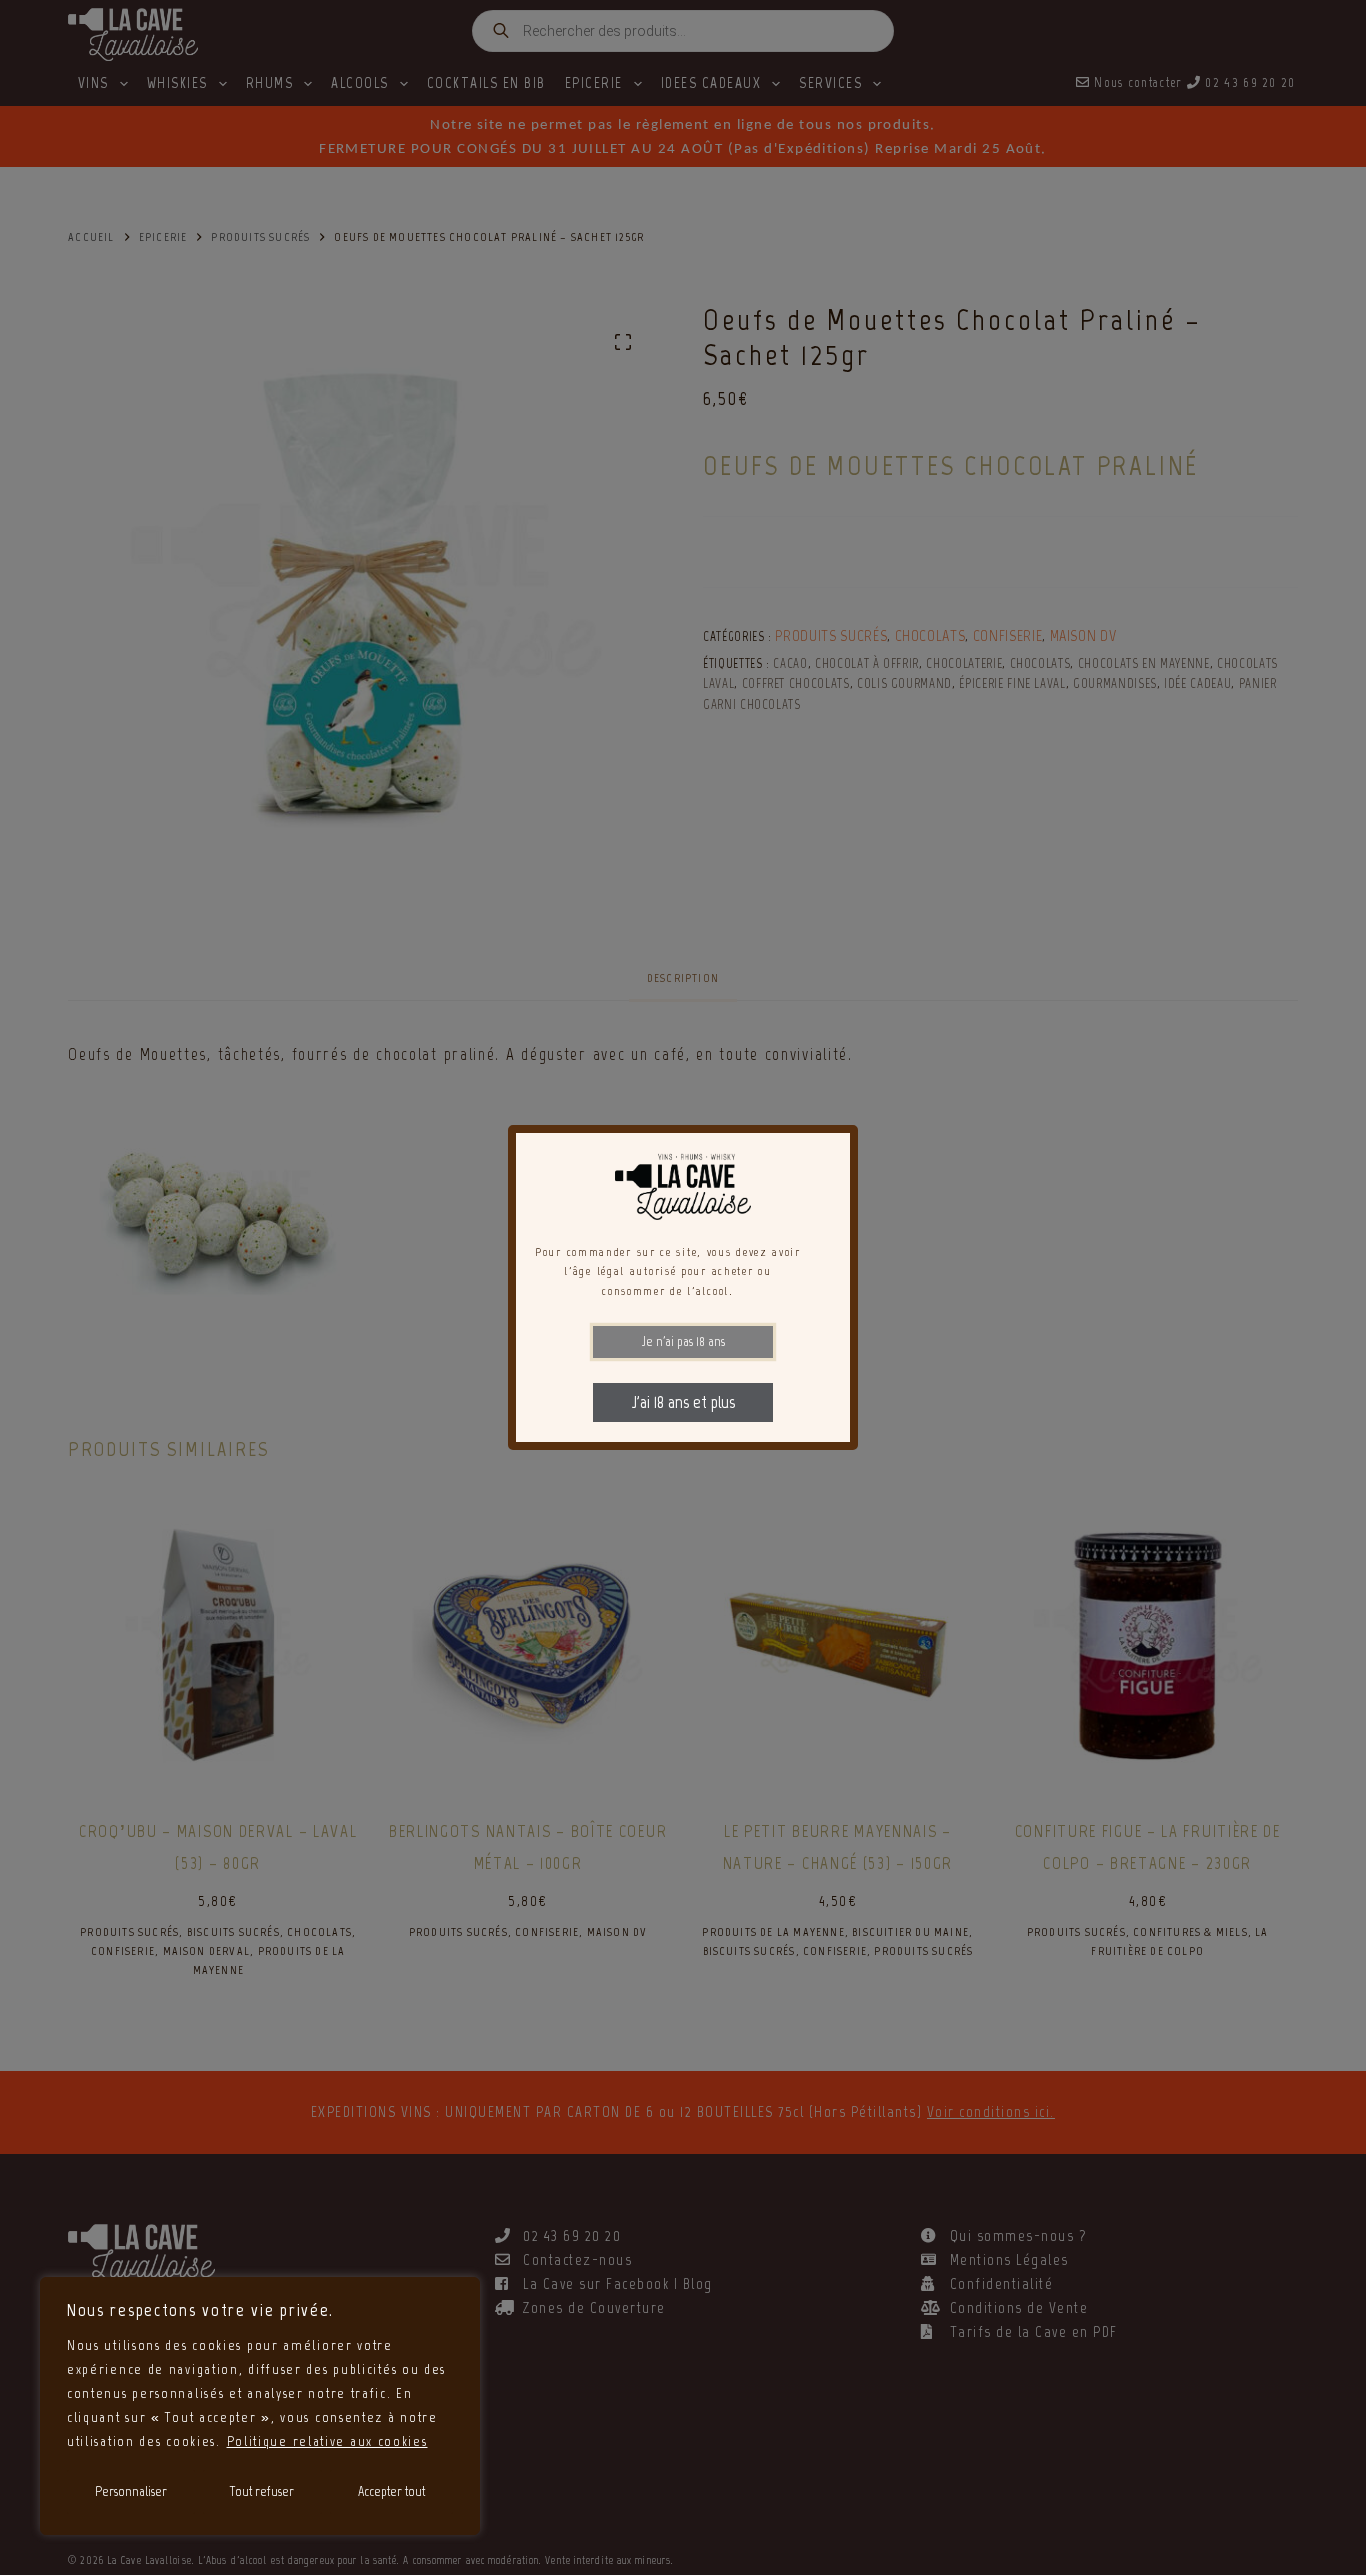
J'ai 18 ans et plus (683, 1402)
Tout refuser (262, 2491)
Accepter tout (391, 2491)
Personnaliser (131, 2491)
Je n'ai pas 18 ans (683, 1341)
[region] (260, 2406)
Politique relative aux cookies (327, 2441)
